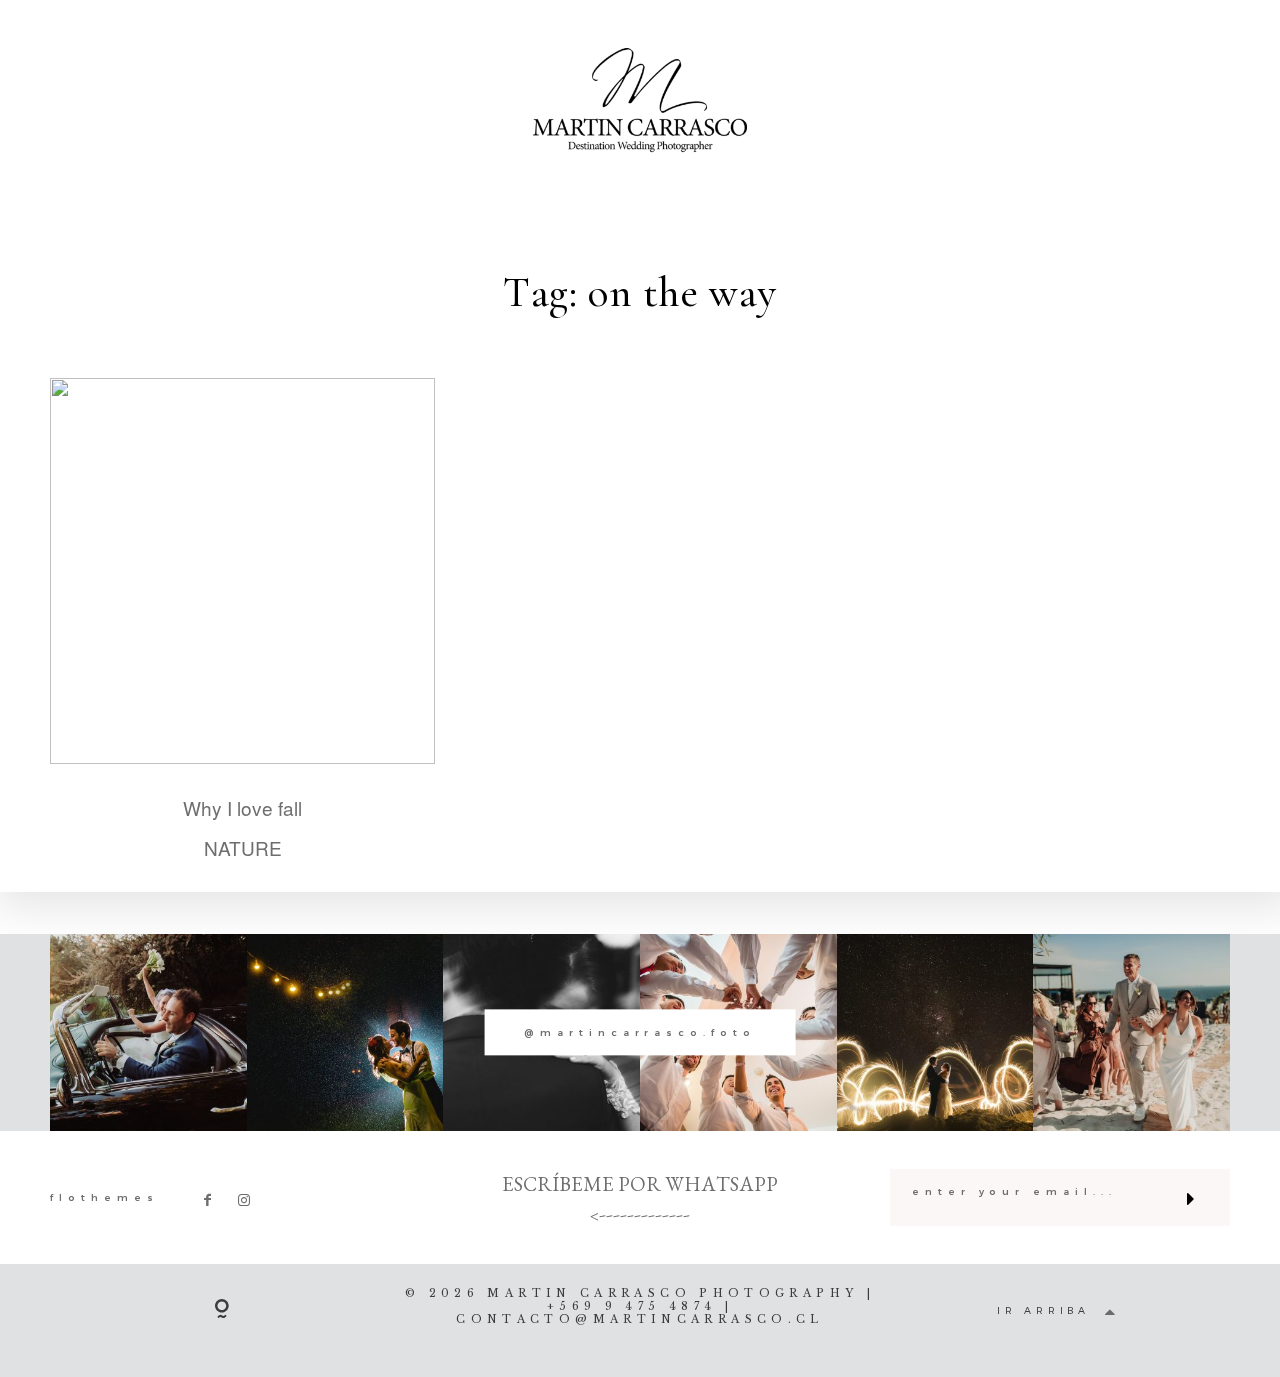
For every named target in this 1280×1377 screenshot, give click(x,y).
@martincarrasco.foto (640, 1032)
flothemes (104, 1197)
